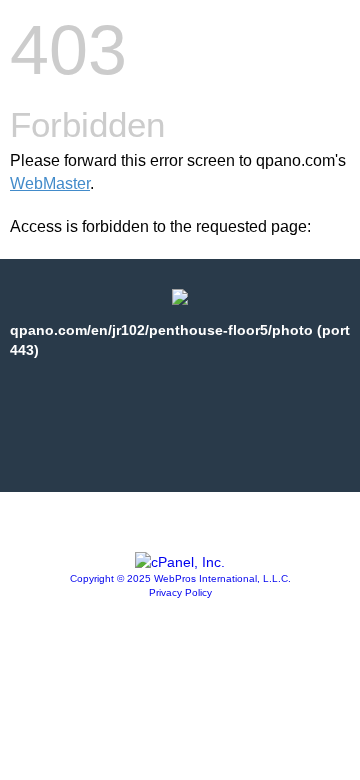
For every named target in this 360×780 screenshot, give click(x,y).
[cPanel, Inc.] (180, 562)
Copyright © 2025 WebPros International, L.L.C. (180, 578)
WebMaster (50, 183)
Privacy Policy (180, 592)
